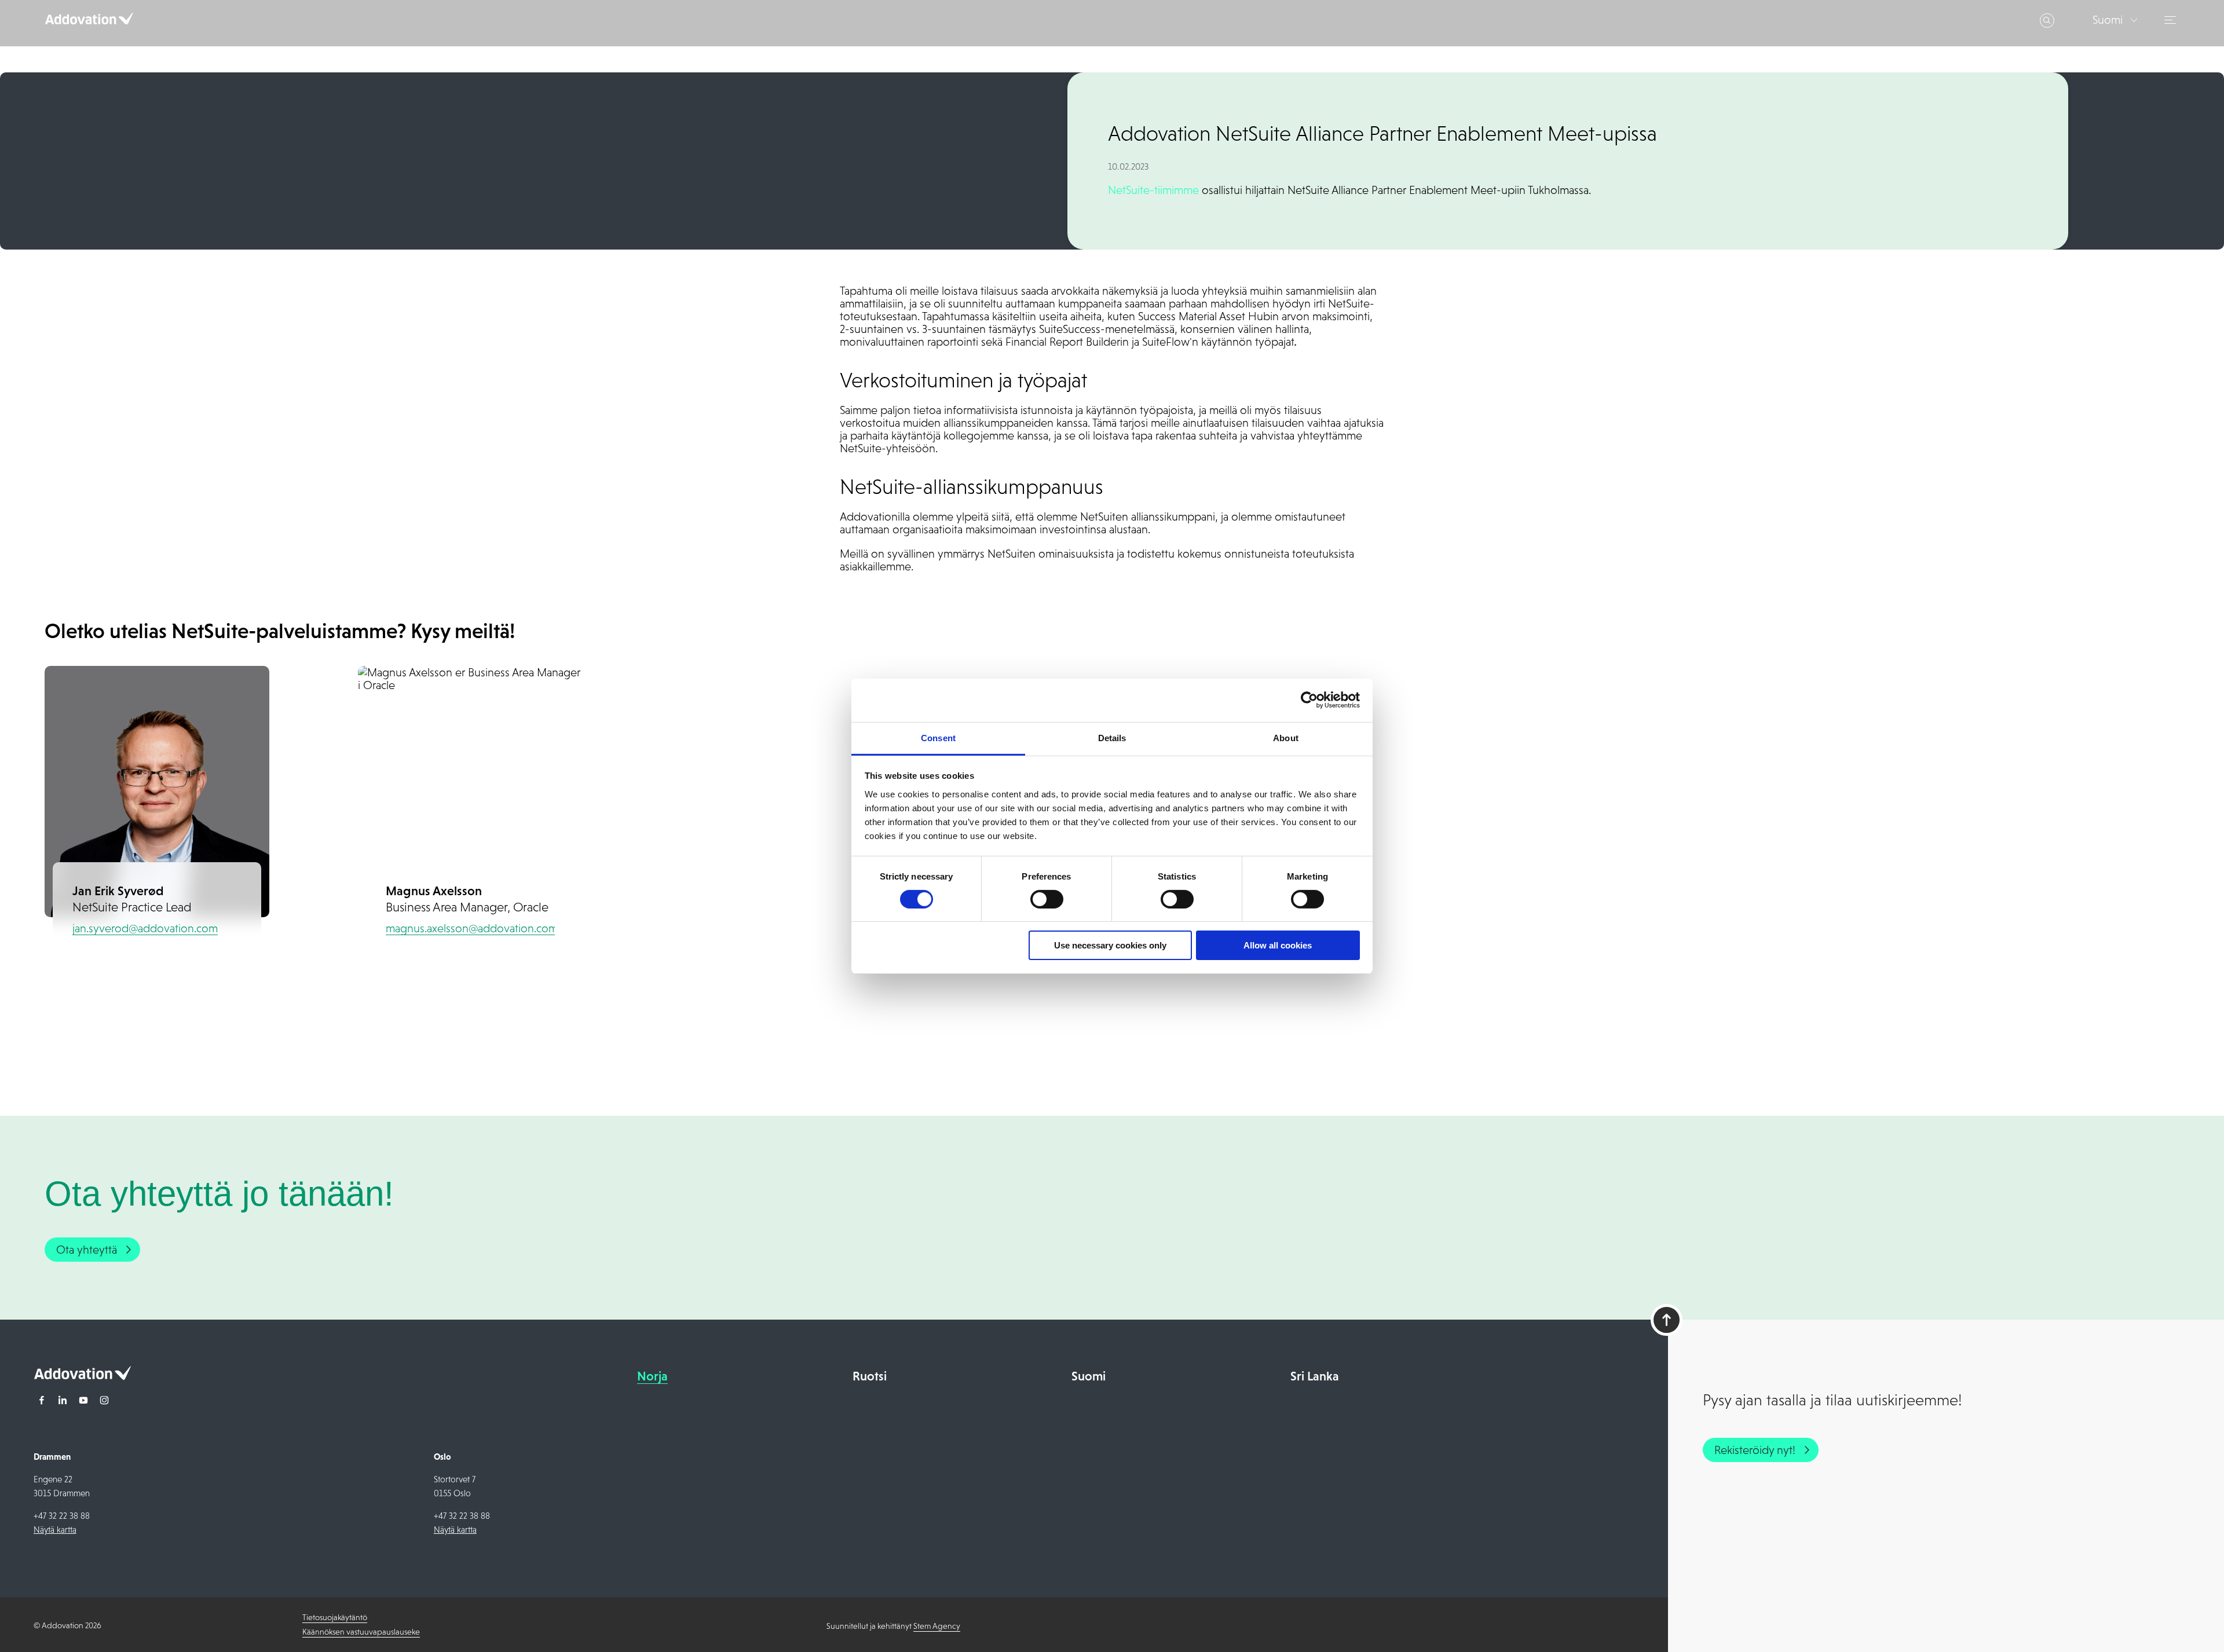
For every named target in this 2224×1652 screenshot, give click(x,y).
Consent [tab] (938, 737)
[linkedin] (63, 1401)
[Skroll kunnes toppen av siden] (1667, 1320)
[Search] (2047, 21)
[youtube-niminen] (83, 1401)
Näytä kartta (55, 1530)
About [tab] (1286, 737)
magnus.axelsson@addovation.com (472, 928)
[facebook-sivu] (42, 1401)
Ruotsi (870, 1376)
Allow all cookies (1278, 945)
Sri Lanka (1315, 1376)
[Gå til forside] (82, 1376)
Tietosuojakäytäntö (335, 1617)
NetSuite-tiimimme (1153, 190)
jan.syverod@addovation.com (145, 928)
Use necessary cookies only (1110, 945)
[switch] (1047, 899)
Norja (652, 1376)
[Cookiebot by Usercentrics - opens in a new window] (1309, 700)
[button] (2172, 20)
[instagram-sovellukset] (104, 1401)
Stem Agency (937, 1626)
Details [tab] (1112, 737)
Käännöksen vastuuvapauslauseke (361, 1632)
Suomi (1089, 1376)
